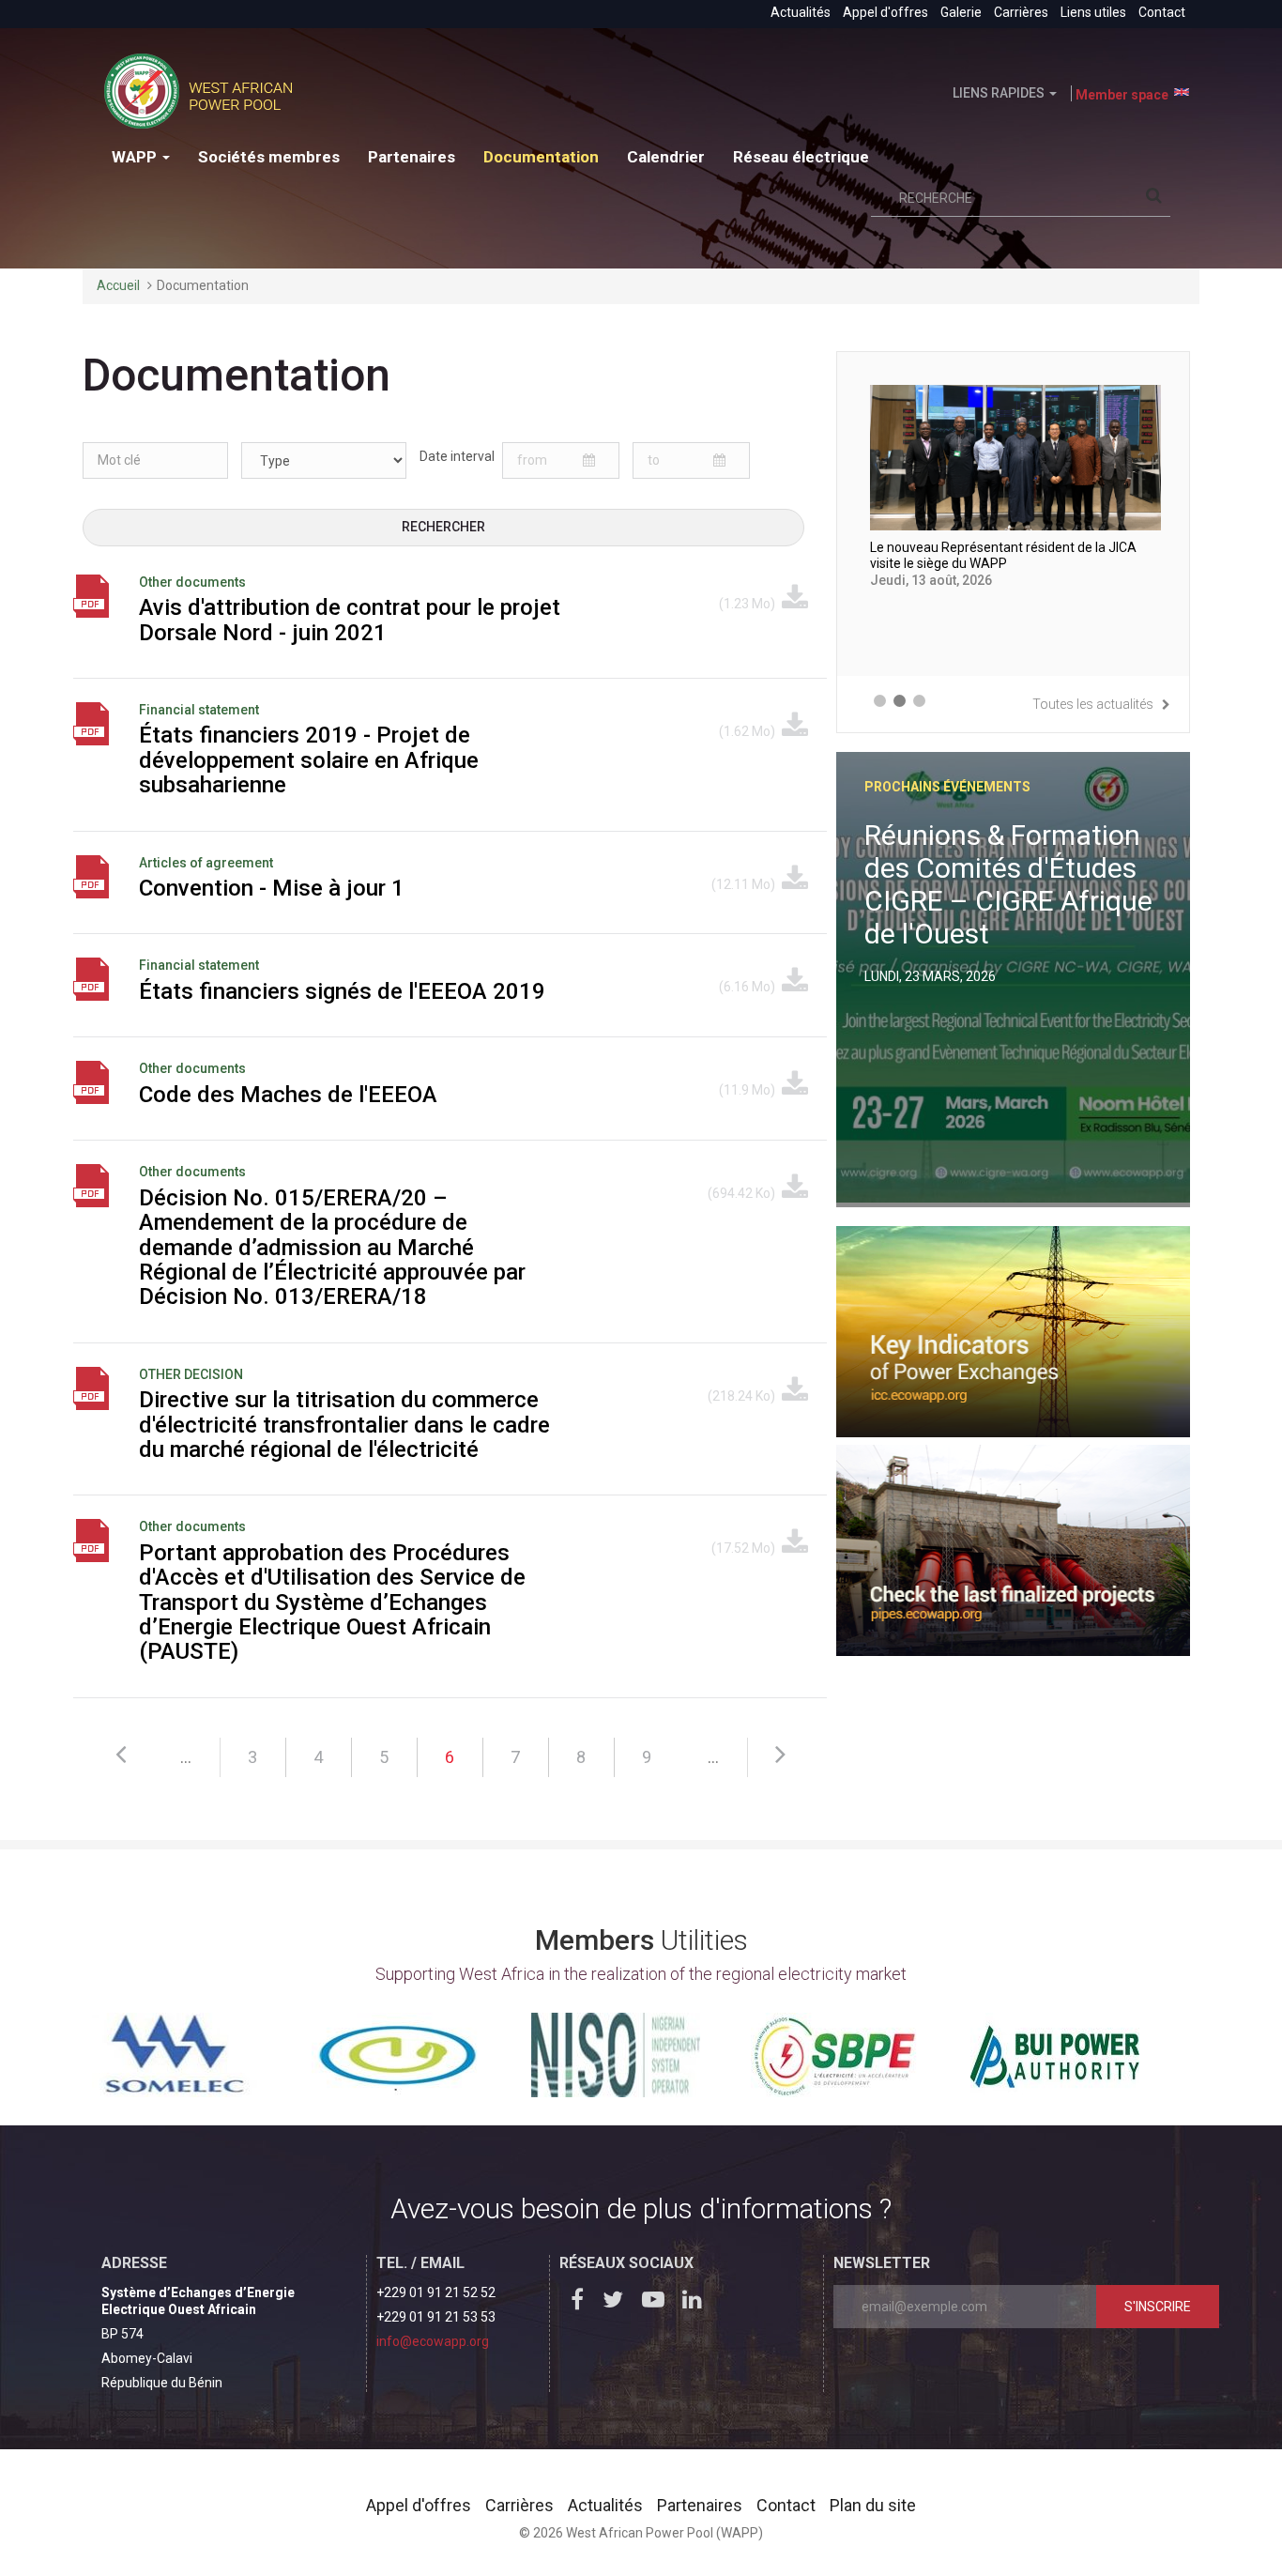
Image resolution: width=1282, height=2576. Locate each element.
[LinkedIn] (696, 2303)
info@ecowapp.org (433, 2341)
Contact (1162, 12)
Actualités (801, 12)
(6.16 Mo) (748, 987)
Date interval (457, 456)
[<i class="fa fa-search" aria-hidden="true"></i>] (1158, 199)
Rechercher (443, 527)
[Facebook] (578, 2303)
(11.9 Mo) (748, 1090)
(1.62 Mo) (748, 731)
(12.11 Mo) (745, 884)
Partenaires (412, 157)
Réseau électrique (801, 157)
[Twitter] (618, 2303)
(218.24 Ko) (743, 1396)
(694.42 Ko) (743, 1193)
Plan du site (873, 2505)
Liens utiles (1093, 12)
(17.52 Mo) (745, 1548)
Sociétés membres (269, 157)
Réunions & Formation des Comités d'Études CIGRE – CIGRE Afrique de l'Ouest (1008, 884)
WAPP (136, 157)
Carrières (1021, 12)
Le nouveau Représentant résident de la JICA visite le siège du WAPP (1003, 556)
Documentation (541, 157)
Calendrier (666, 157)
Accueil (118, 285)
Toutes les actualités (1094, 704)
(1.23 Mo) (748, 604)
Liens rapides (1000, 93)
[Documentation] (1182, 92)
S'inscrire (1158, 2307)
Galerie (961, 12)
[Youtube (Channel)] (657, 2303)
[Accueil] (205, 91)
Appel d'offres (885, 12)
